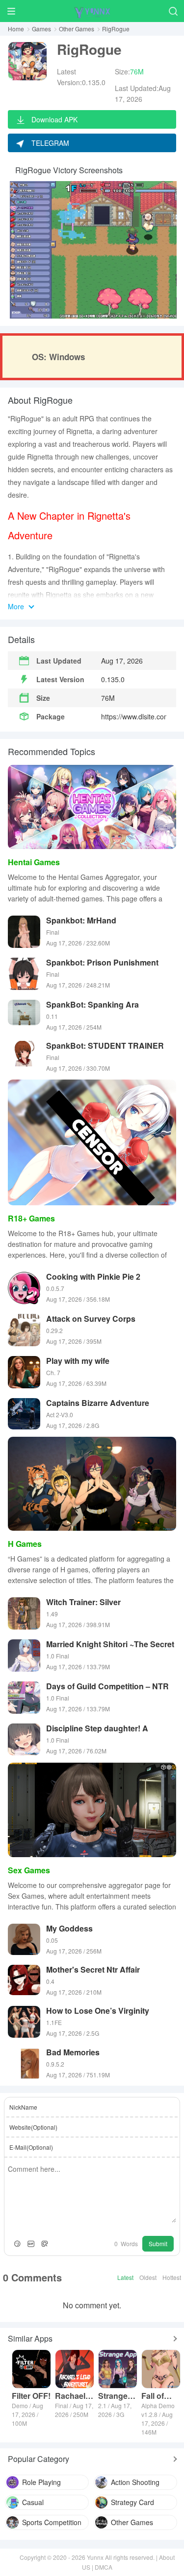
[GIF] (31, 2244)
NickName (23, 2107)
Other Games (77, 29)
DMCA (104, 2567)
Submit (158, 2243)
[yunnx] (92, 11)
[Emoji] (17, 2244)
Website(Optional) (33, 2127)
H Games (25, 1544)
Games (41, 29)
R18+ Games (31, 1218)
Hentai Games (34, 862)
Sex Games (29, 1870)
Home (16, 29)
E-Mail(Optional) (31, 2147)
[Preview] (45, 2244)
